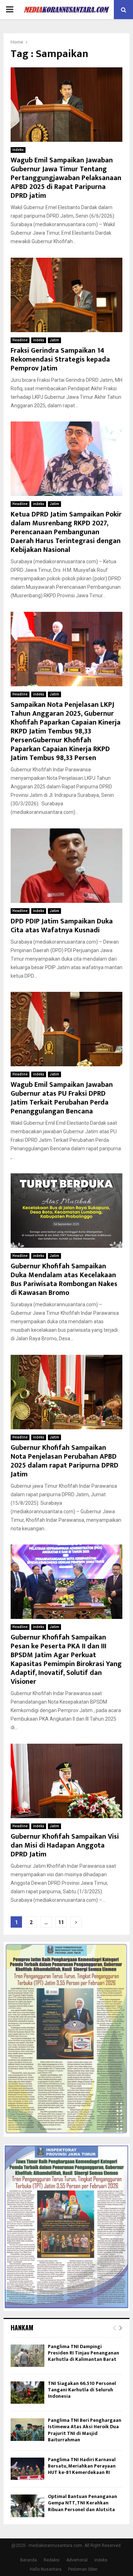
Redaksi (52, 2560)
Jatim (54, 340)
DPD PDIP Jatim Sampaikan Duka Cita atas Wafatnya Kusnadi (62, 926)
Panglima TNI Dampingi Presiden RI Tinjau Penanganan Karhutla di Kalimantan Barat (84, 2353)
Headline (20, 340)
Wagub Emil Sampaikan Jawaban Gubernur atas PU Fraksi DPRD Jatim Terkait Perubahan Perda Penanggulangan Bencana (62, 1098)
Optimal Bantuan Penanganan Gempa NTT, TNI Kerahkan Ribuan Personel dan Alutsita (82, 2503)
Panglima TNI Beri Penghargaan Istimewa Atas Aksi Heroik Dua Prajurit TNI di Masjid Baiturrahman (85, 2430)
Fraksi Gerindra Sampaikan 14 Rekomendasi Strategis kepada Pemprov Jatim (60, 359)
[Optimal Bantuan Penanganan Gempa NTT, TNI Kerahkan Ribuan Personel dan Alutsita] (27, 2506)
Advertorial (77, 2560)
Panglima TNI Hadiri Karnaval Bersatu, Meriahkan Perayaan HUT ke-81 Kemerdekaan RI (82, 2466)
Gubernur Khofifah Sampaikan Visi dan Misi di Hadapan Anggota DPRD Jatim (65, 1845)
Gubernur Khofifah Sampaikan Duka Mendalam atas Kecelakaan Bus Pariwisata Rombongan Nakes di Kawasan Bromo (64, 1279)
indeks (18, 150)
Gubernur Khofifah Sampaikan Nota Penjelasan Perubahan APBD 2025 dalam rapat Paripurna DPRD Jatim (65, 1461)
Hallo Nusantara (46, 2569)
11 (61, 1922)
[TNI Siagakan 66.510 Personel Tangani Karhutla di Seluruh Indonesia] (27, 2393)
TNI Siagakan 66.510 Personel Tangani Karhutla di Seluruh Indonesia (82, 2390)
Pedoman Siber (83, 2569)
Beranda (29, 2560)
